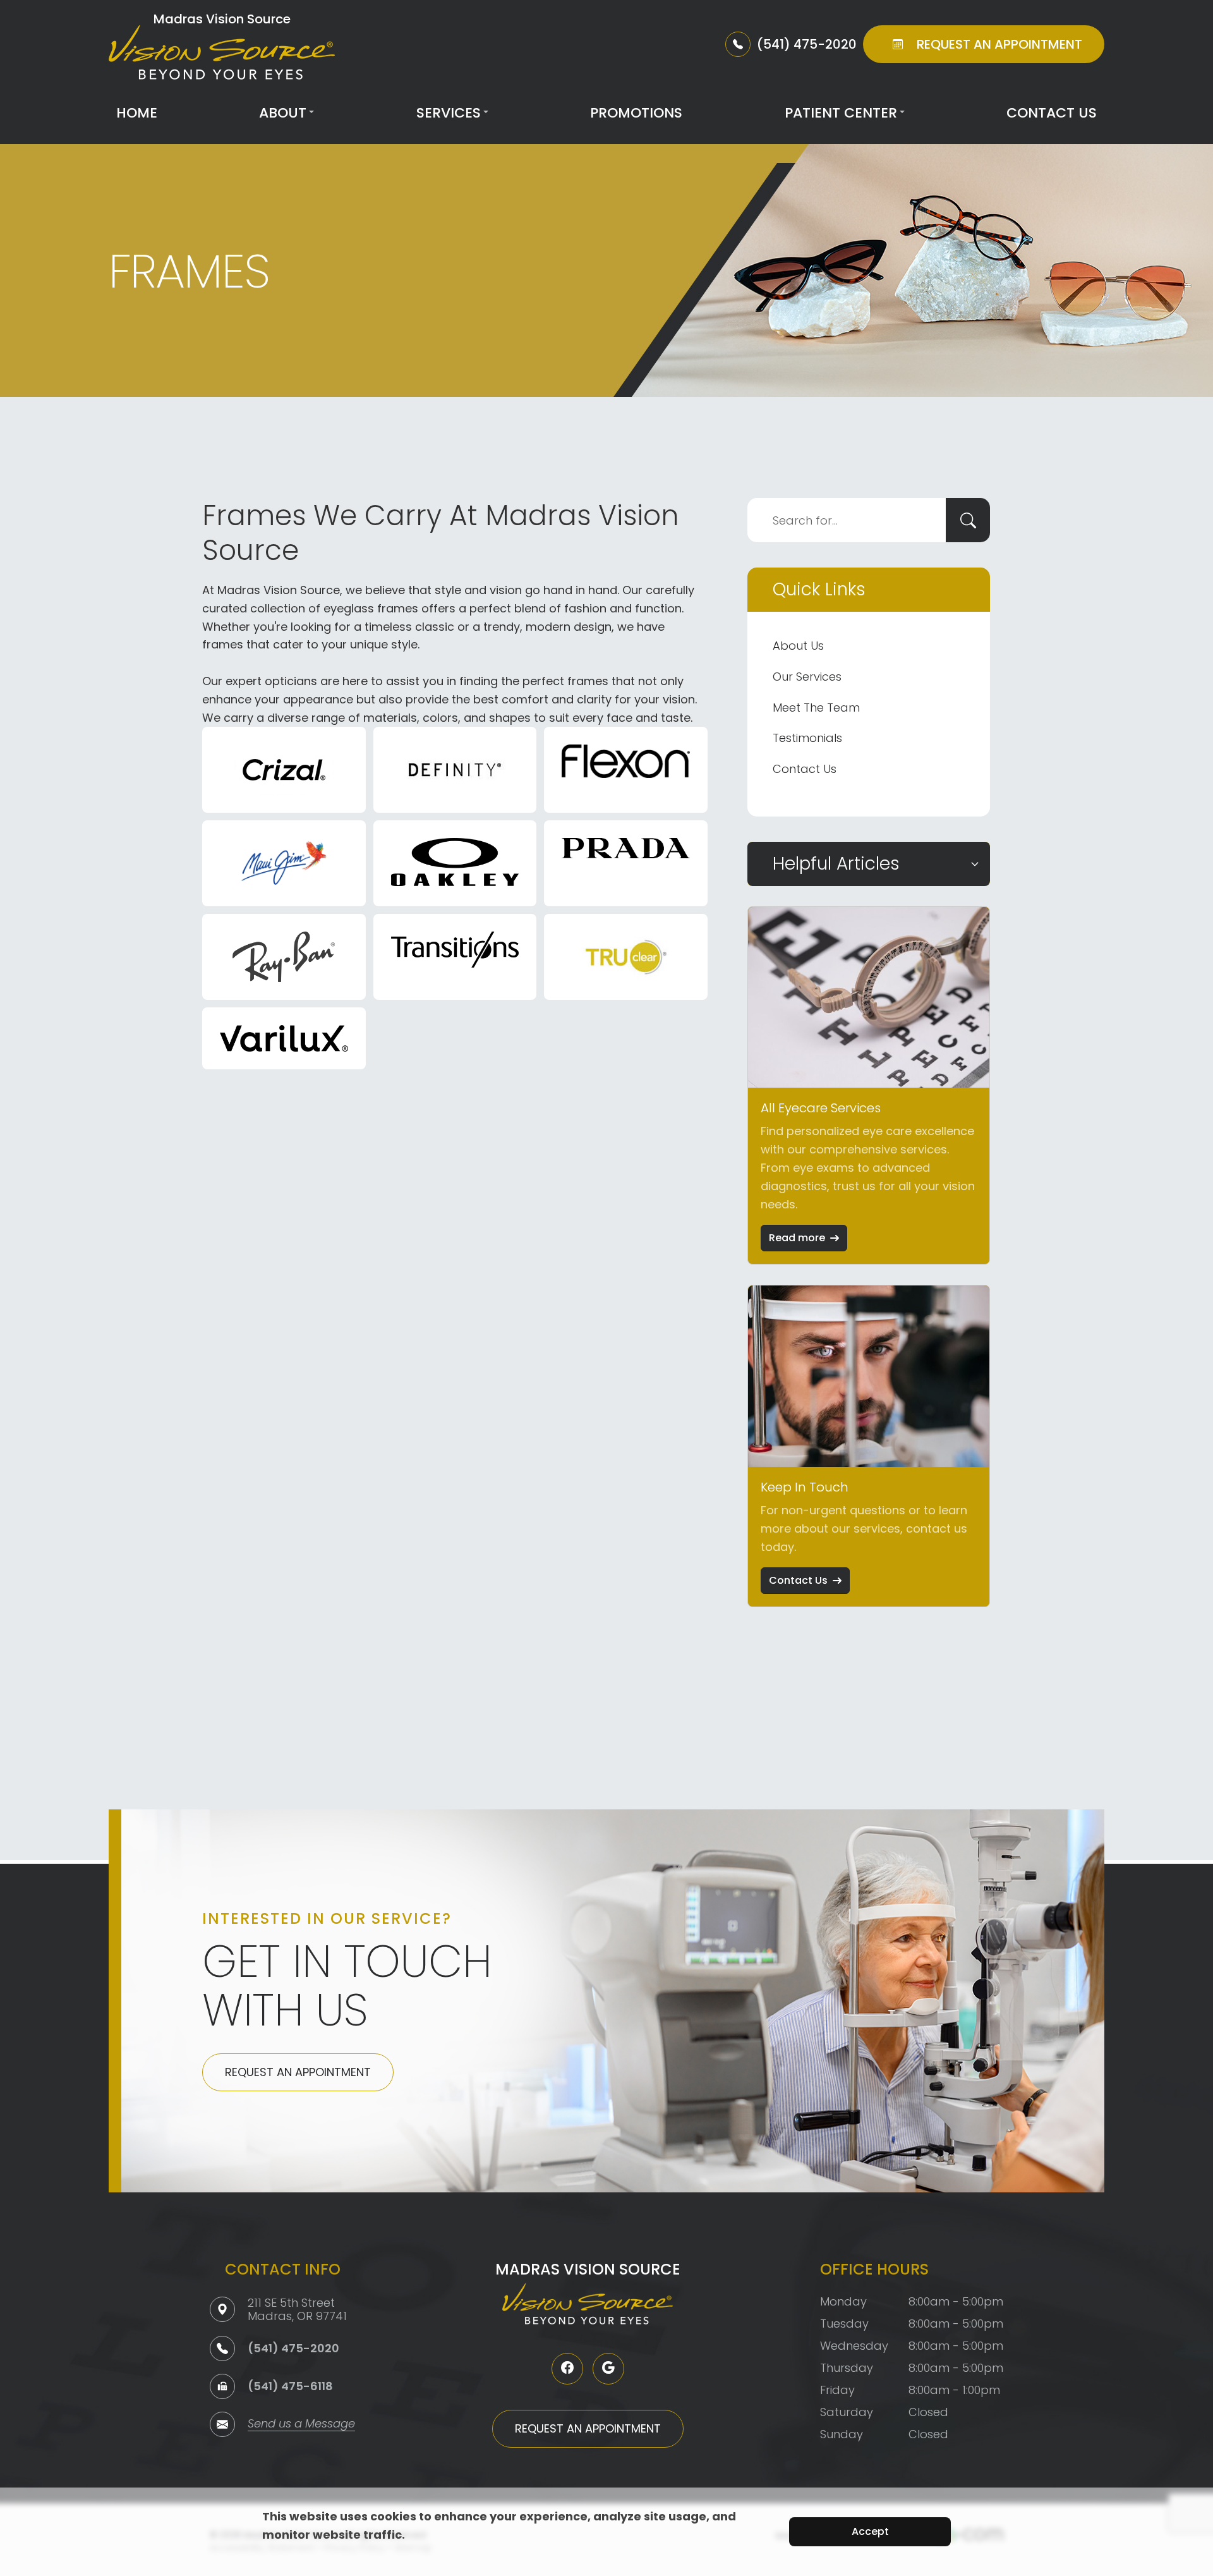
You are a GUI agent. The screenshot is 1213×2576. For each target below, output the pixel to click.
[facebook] (567, 2369)
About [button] (283, 113)
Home (137, 113)
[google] (608, 2369)
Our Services (807, 677)
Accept (870, 2531)
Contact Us (1052, 113)
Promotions (636, 113)
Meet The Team (816, 708)
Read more (797, 1238)
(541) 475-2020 (293, 2348)
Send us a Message (301, 2425)
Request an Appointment (298, 2072)
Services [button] (449, 113)
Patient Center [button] (841, 113)
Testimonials (807, 738)
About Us (798, 646)
